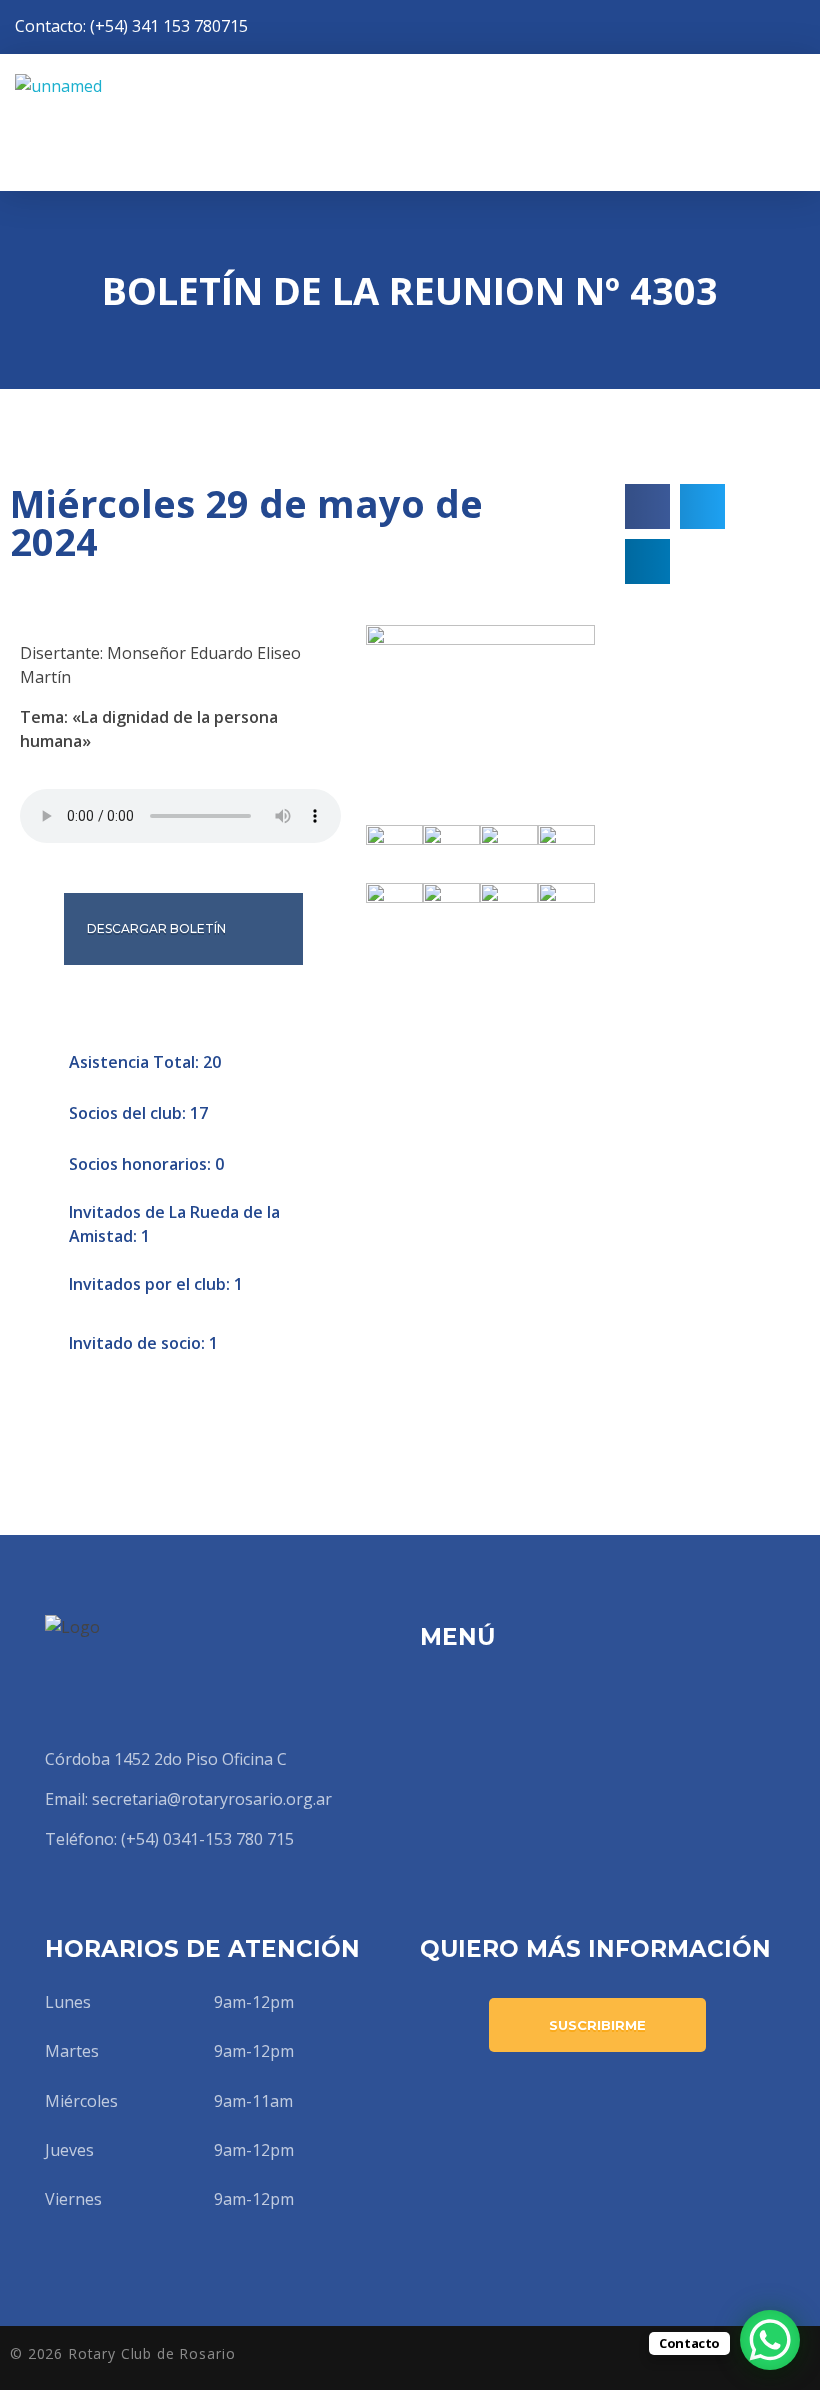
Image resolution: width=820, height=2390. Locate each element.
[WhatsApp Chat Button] (770, 2340)
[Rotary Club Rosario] (160, 122)
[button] (647, 506)
